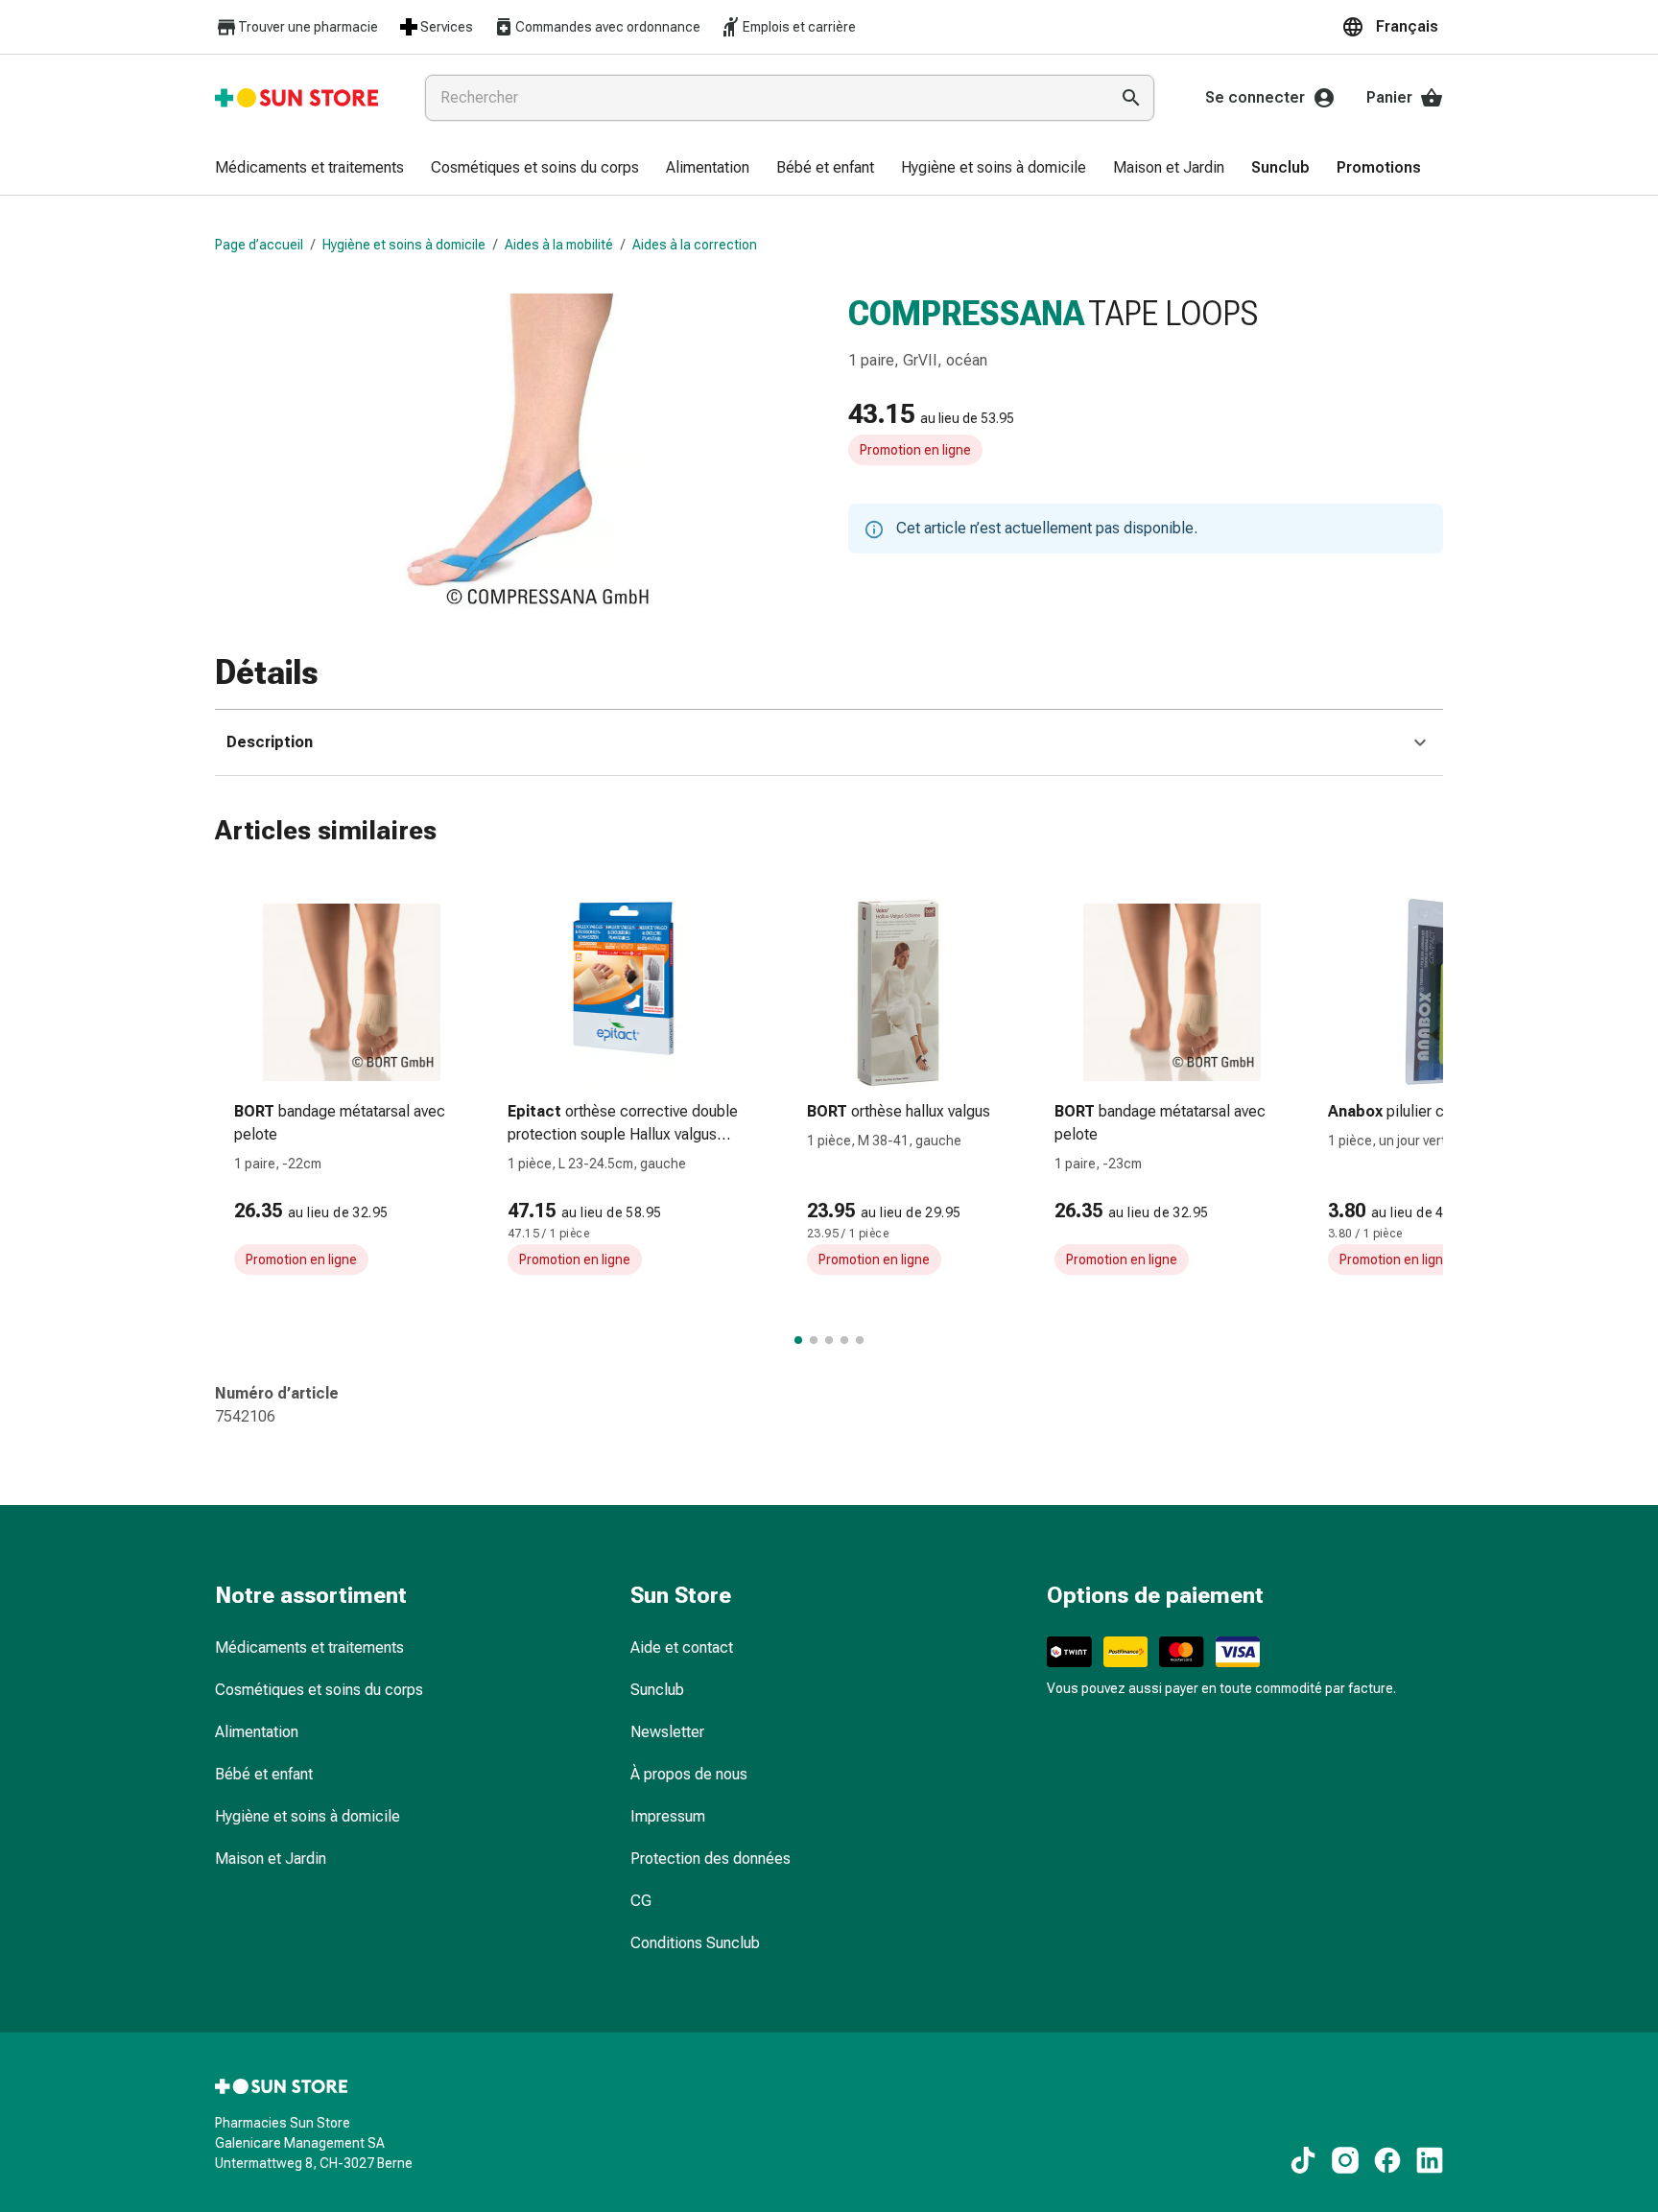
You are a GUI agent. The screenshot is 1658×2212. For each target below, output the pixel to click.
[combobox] (763, 98)
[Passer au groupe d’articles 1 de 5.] (798, 1340)
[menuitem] (309, 169)
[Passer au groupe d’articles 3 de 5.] (829, 1340)
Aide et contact (682, 1647)
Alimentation (257, 1732)
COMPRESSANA (966, 314)
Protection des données (711, 1859)
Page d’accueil (259, 245)
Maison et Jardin (271, 1859)
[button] (1392, 27)
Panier (1389, 97)
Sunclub (657, 1690)
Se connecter (1255, 97)
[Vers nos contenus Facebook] (1387, 2160)
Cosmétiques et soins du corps (319, 1690)
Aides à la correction (695, 245)
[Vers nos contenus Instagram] (1345, 2160)
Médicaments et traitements (309, 1647)
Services (447, 27)
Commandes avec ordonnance (608, 27)
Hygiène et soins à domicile (404, 245)
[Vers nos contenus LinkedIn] (1430, 2160)
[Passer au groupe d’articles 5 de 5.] (860, 1340)
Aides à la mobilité (559, 245)
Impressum (668, 1816)
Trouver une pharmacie (308, 27)
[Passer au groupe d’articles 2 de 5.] (814, 1340)
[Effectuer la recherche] (1131, 98)
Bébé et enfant (264, 1774)
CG (641, 1901)
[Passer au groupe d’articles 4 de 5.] (844, 1340)
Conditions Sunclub (695, 1943)
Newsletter (667, 1732)
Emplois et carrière (799, 27)
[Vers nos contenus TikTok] (1303, 2160)
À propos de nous (689, 1774)
